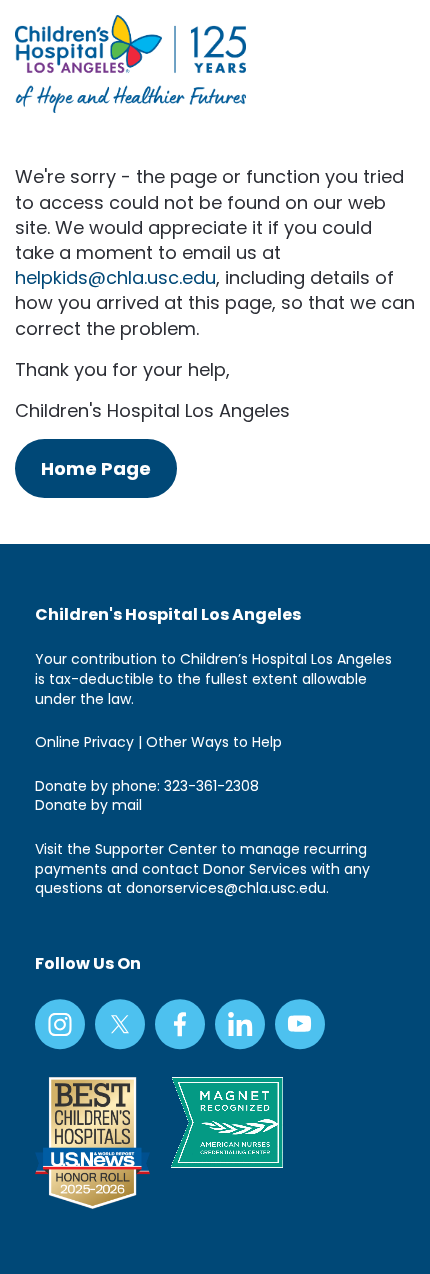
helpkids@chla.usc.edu (115, 277)
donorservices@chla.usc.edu (226, 888)
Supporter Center (156, 849)
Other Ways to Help (214, 742)
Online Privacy (84, 742)
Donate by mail (88, 805)
